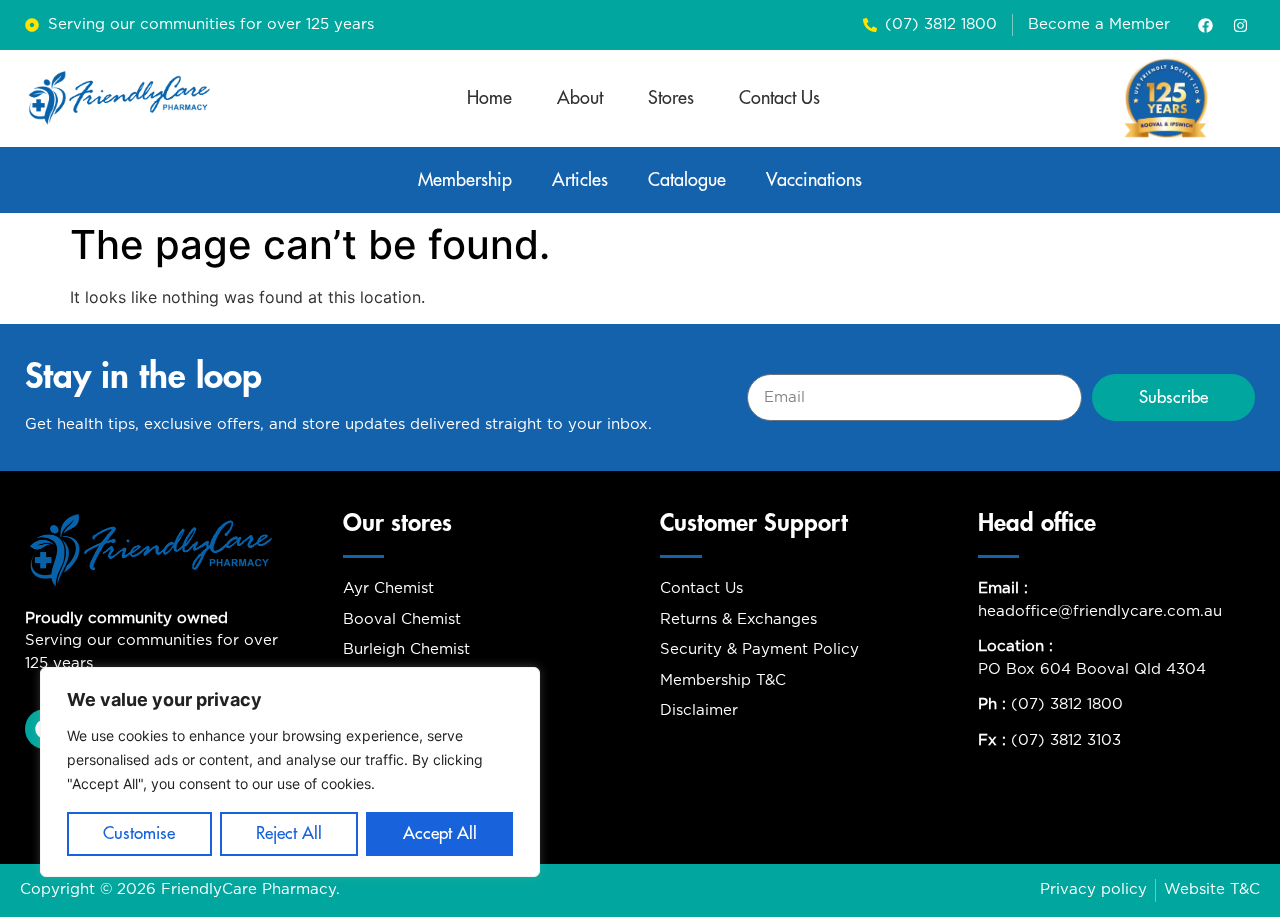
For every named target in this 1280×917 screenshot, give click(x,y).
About (580, 98)
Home (489, 98)
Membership (465, 180)
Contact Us (779, 98)
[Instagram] (1240, 25)
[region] (290, 772)
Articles (580, 180)
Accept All (440, 833)
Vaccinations (814, 180)
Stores (671, 98)
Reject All (289, 833)
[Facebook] (1205, 25)
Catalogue (687, 180)
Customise (139, 833)
